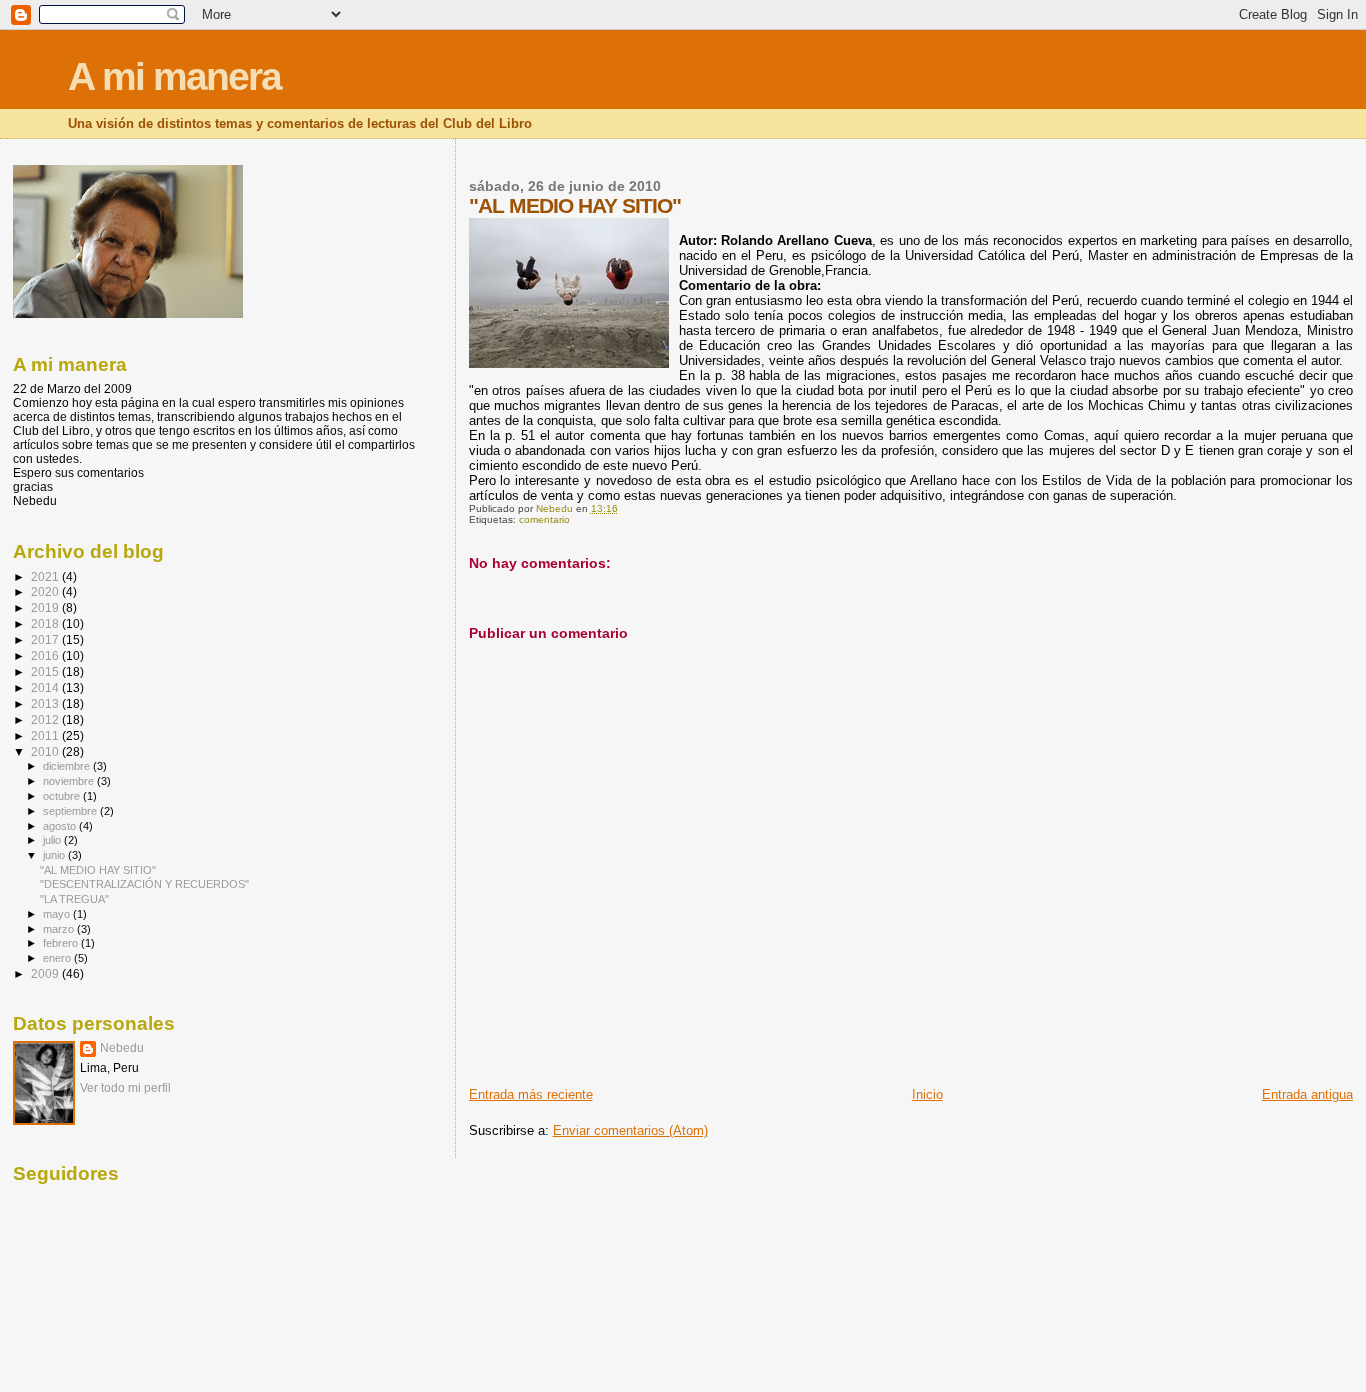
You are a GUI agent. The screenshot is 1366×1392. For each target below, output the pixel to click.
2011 (46, 735)
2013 (46, 703)
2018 (46, 623)
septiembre (71, 811)
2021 (46, 576)
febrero (62, 943)
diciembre (68, 766)
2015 (46, 671)
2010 (46, 751)
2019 (46, 607)
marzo (60, 929)
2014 (46, 687)
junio (55, 855)
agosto (61, 826)
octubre (63, 796)
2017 (46, 639)
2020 (46, 591)
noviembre (70, 781)
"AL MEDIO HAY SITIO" (98, 870)
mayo (58, 914)
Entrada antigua (1307, 1094)
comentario (544, 519)
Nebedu (122, 1048)
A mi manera (174, 76)
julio (53, 840)
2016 (46, 655)
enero (58, 958)
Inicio (927, 1094)
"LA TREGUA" (74, 899)
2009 (46, 973)
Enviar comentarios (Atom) (630, 1130)
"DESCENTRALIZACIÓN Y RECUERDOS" (144, 884)
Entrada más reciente (531, 1094)
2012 (46, 719)
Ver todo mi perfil (125, 1088)
